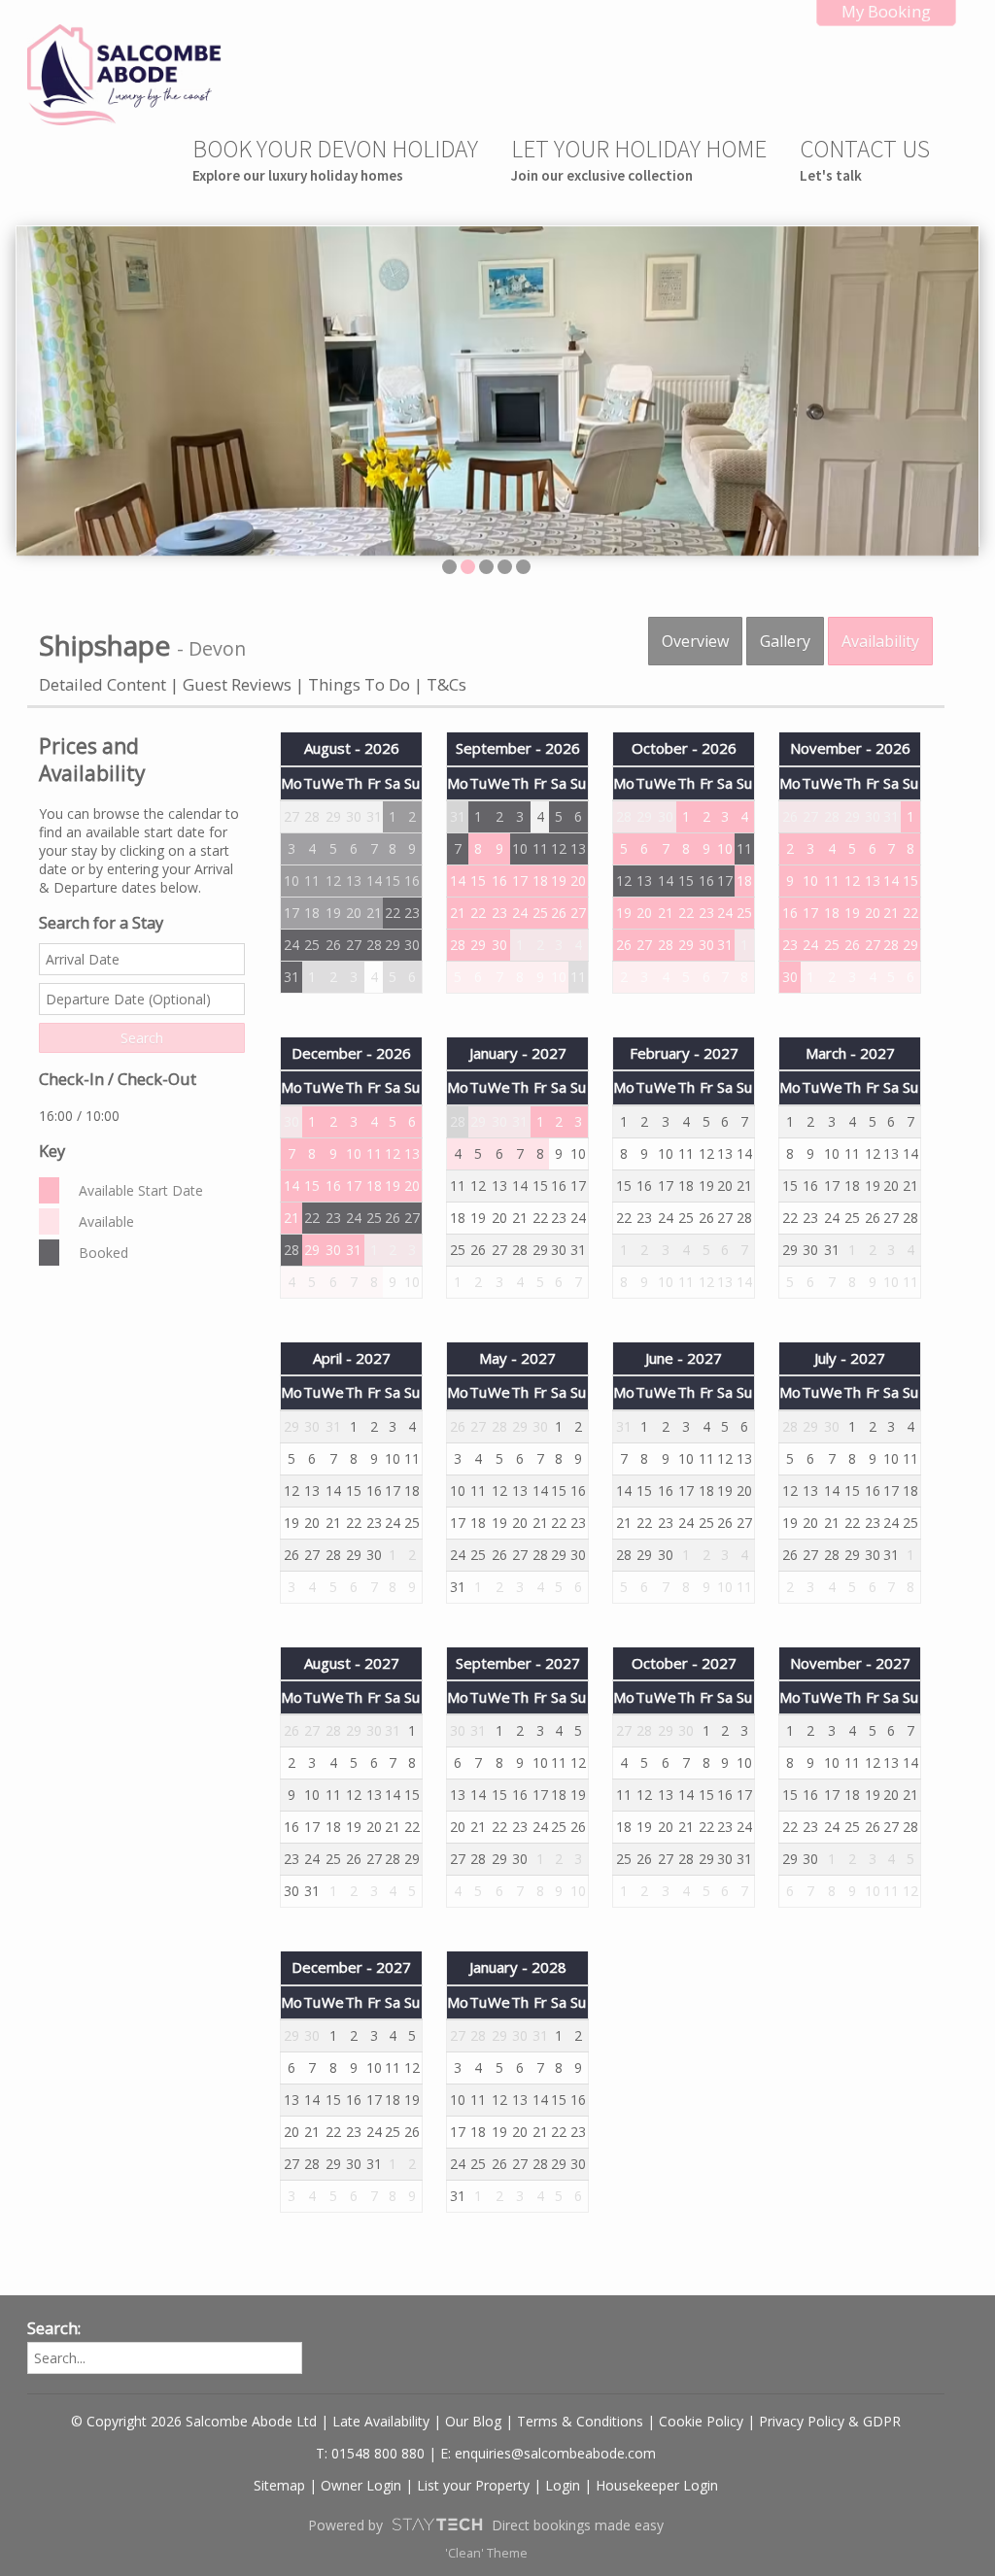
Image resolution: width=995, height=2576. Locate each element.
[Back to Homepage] (124, 75)
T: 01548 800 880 (370, 2453)
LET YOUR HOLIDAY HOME (639, 159)
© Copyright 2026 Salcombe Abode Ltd (194, 2421)
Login (563, 2485)
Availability (880, 641)
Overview (695, 641)
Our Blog (473, 2421)
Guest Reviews (239, 684)
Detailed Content (104, 684)
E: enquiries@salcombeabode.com (548, 2453)
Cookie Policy (701, 2421)
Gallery (785, 641)
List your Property (473, 2485)
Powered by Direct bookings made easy (486, 2525)
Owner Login (361, 2485)
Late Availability (381, 2421)
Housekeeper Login (657, 2485)
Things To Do (359, 684)
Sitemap (279, 2485)
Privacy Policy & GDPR (830, 2421)
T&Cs (446, 684)
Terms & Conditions (580, 2421)
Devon (217, 648)
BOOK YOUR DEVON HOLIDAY (335, 159)
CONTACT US (865, 159)
